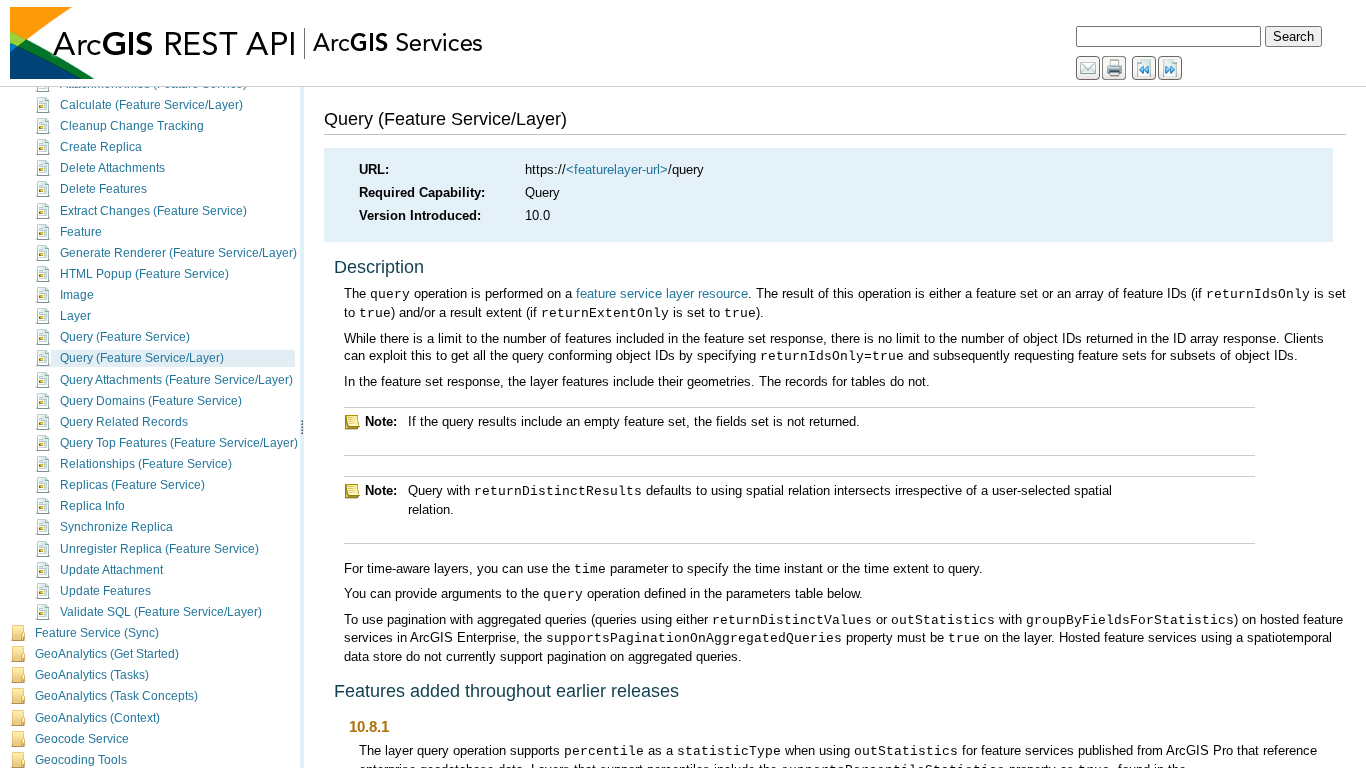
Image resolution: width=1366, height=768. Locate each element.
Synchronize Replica (116, 527)
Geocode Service (82, 739)
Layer (75, 316)
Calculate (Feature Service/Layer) (151, 105)
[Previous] (1145, 69)
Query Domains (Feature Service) (151, 401)
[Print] (1115, 69)
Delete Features (103, 189)
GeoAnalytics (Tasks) (92, 675)
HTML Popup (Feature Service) (144, 274)
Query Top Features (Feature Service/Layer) (179, 443)
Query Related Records (124, 422)
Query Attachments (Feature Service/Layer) (176, 380)
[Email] (1089, 69)
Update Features (105, 591)
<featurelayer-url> (617, 169)
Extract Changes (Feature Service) (153, 211)
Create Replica (101, 147)
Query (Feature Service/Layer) (142, 358)
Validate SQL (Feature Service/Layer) (161, 612)
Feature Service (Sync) (97, 633)
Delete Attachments (112, 168)
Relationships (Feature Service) (146, 464)
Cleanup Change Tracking (132, 126)
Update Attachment (111, 570)
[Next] (1171, 69)
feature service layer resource (662, 293)
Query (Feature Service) (125, 337)
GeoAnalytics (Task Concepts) (116, 696)
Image (77, 295)
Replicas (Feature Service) (132, 485)
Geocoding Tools (81, 760)
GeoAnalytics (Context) (97, 718)
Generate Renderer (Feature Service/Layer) (178, 253)
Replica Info (92, 506)
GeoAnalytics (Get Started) (107, 654)
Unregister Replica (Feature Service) (159, 549)
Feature (81, 232)
